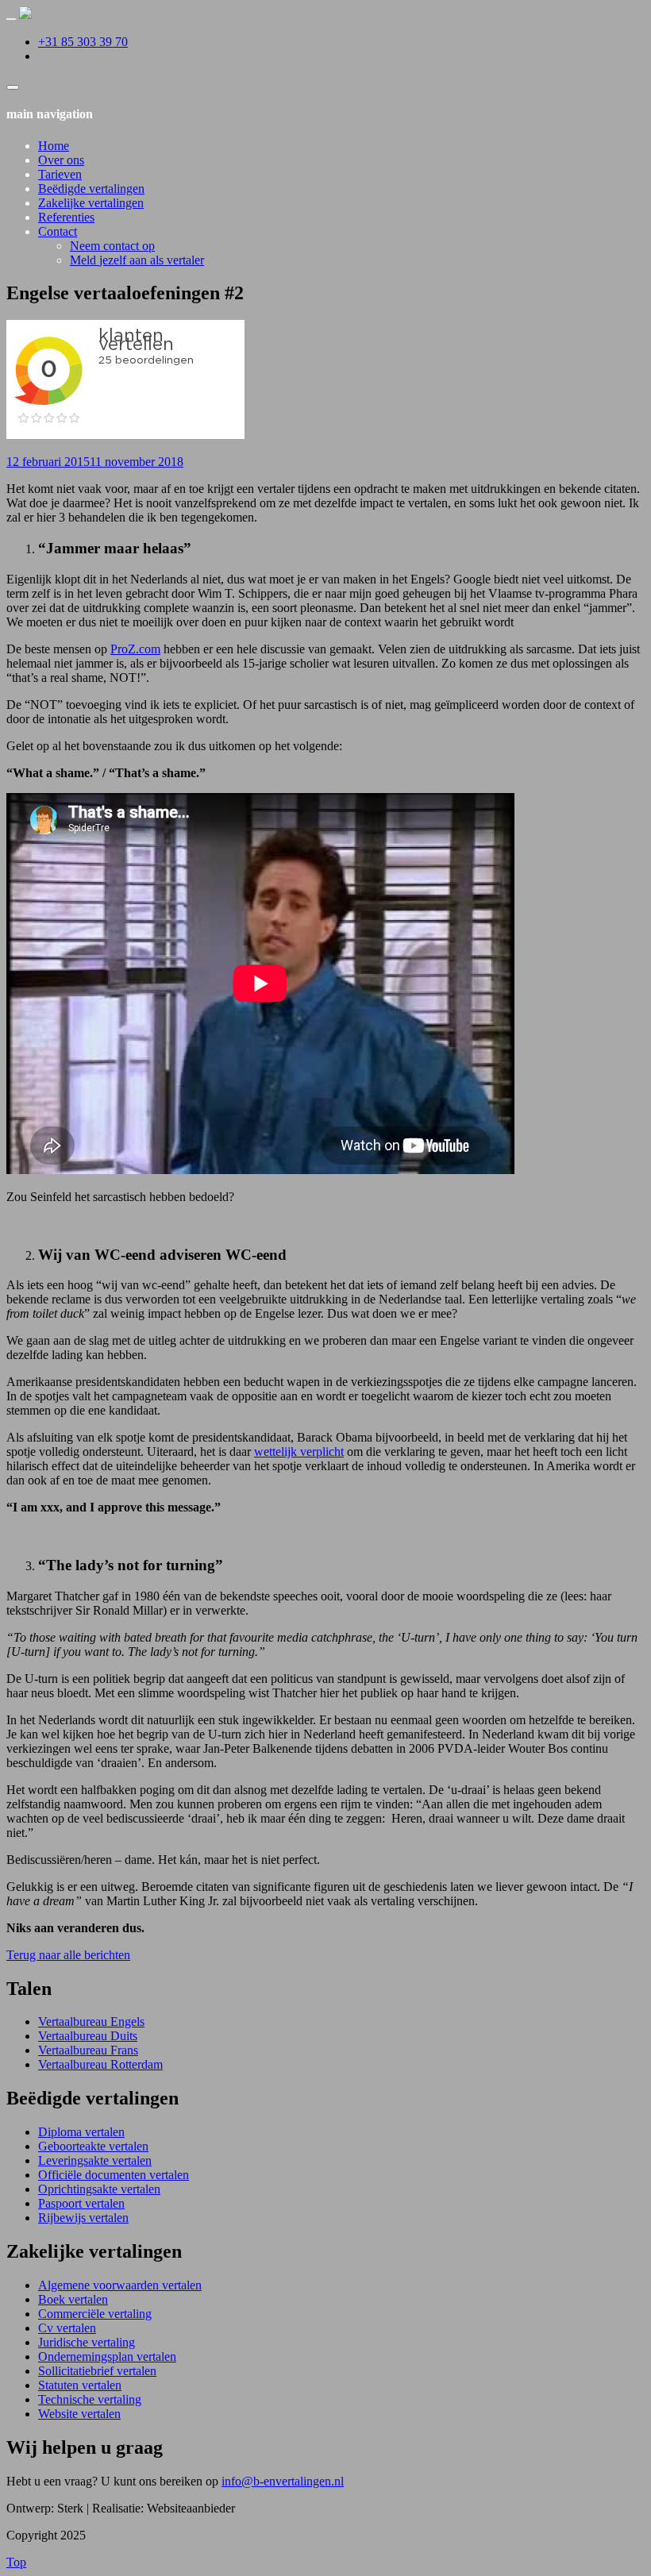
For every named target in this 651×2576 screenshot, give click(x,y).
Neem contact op (112, 246)
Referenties (66, 217)
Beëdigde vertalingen (91, 189)
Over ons (61, 160)
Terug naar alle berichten (68, 1955)
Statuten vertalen (80, 2385)
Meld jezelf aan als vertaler (137, 260)
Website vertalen (79, 2414)
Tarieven (60, 174)
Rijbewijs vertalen (83, 2218)
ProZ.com (135, 649)
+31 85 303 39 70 (83, 42)
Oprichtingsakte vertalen (99, 2189)
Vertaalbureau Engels (91, 2022)
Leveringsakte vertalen (95, 2160)
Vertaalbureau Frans (88, 2050)
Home (54, 146)
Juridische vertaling (87, 2342)
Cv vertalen (67, 2328)
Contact (58, 231)
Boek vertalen (73, 2299)
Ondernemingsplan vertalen (107, 2357)
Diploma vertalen (81, 2132)
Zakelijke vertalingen (91, 203)
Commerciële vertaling (95, 2314)
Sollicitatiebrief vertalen (97, 2371)
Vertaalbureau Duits (88, 2036)
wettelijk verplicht (299, 1452)
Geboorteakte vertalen (93, 2146)
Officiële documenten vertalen (114, 2175)
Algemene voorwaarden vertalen (120, 2285)
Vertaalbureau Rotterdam (100, 2064)
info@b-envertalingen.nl (283, 2481)
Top (16, 2562)
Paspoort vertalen (81, 2203)
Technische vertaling (90, 2399)
